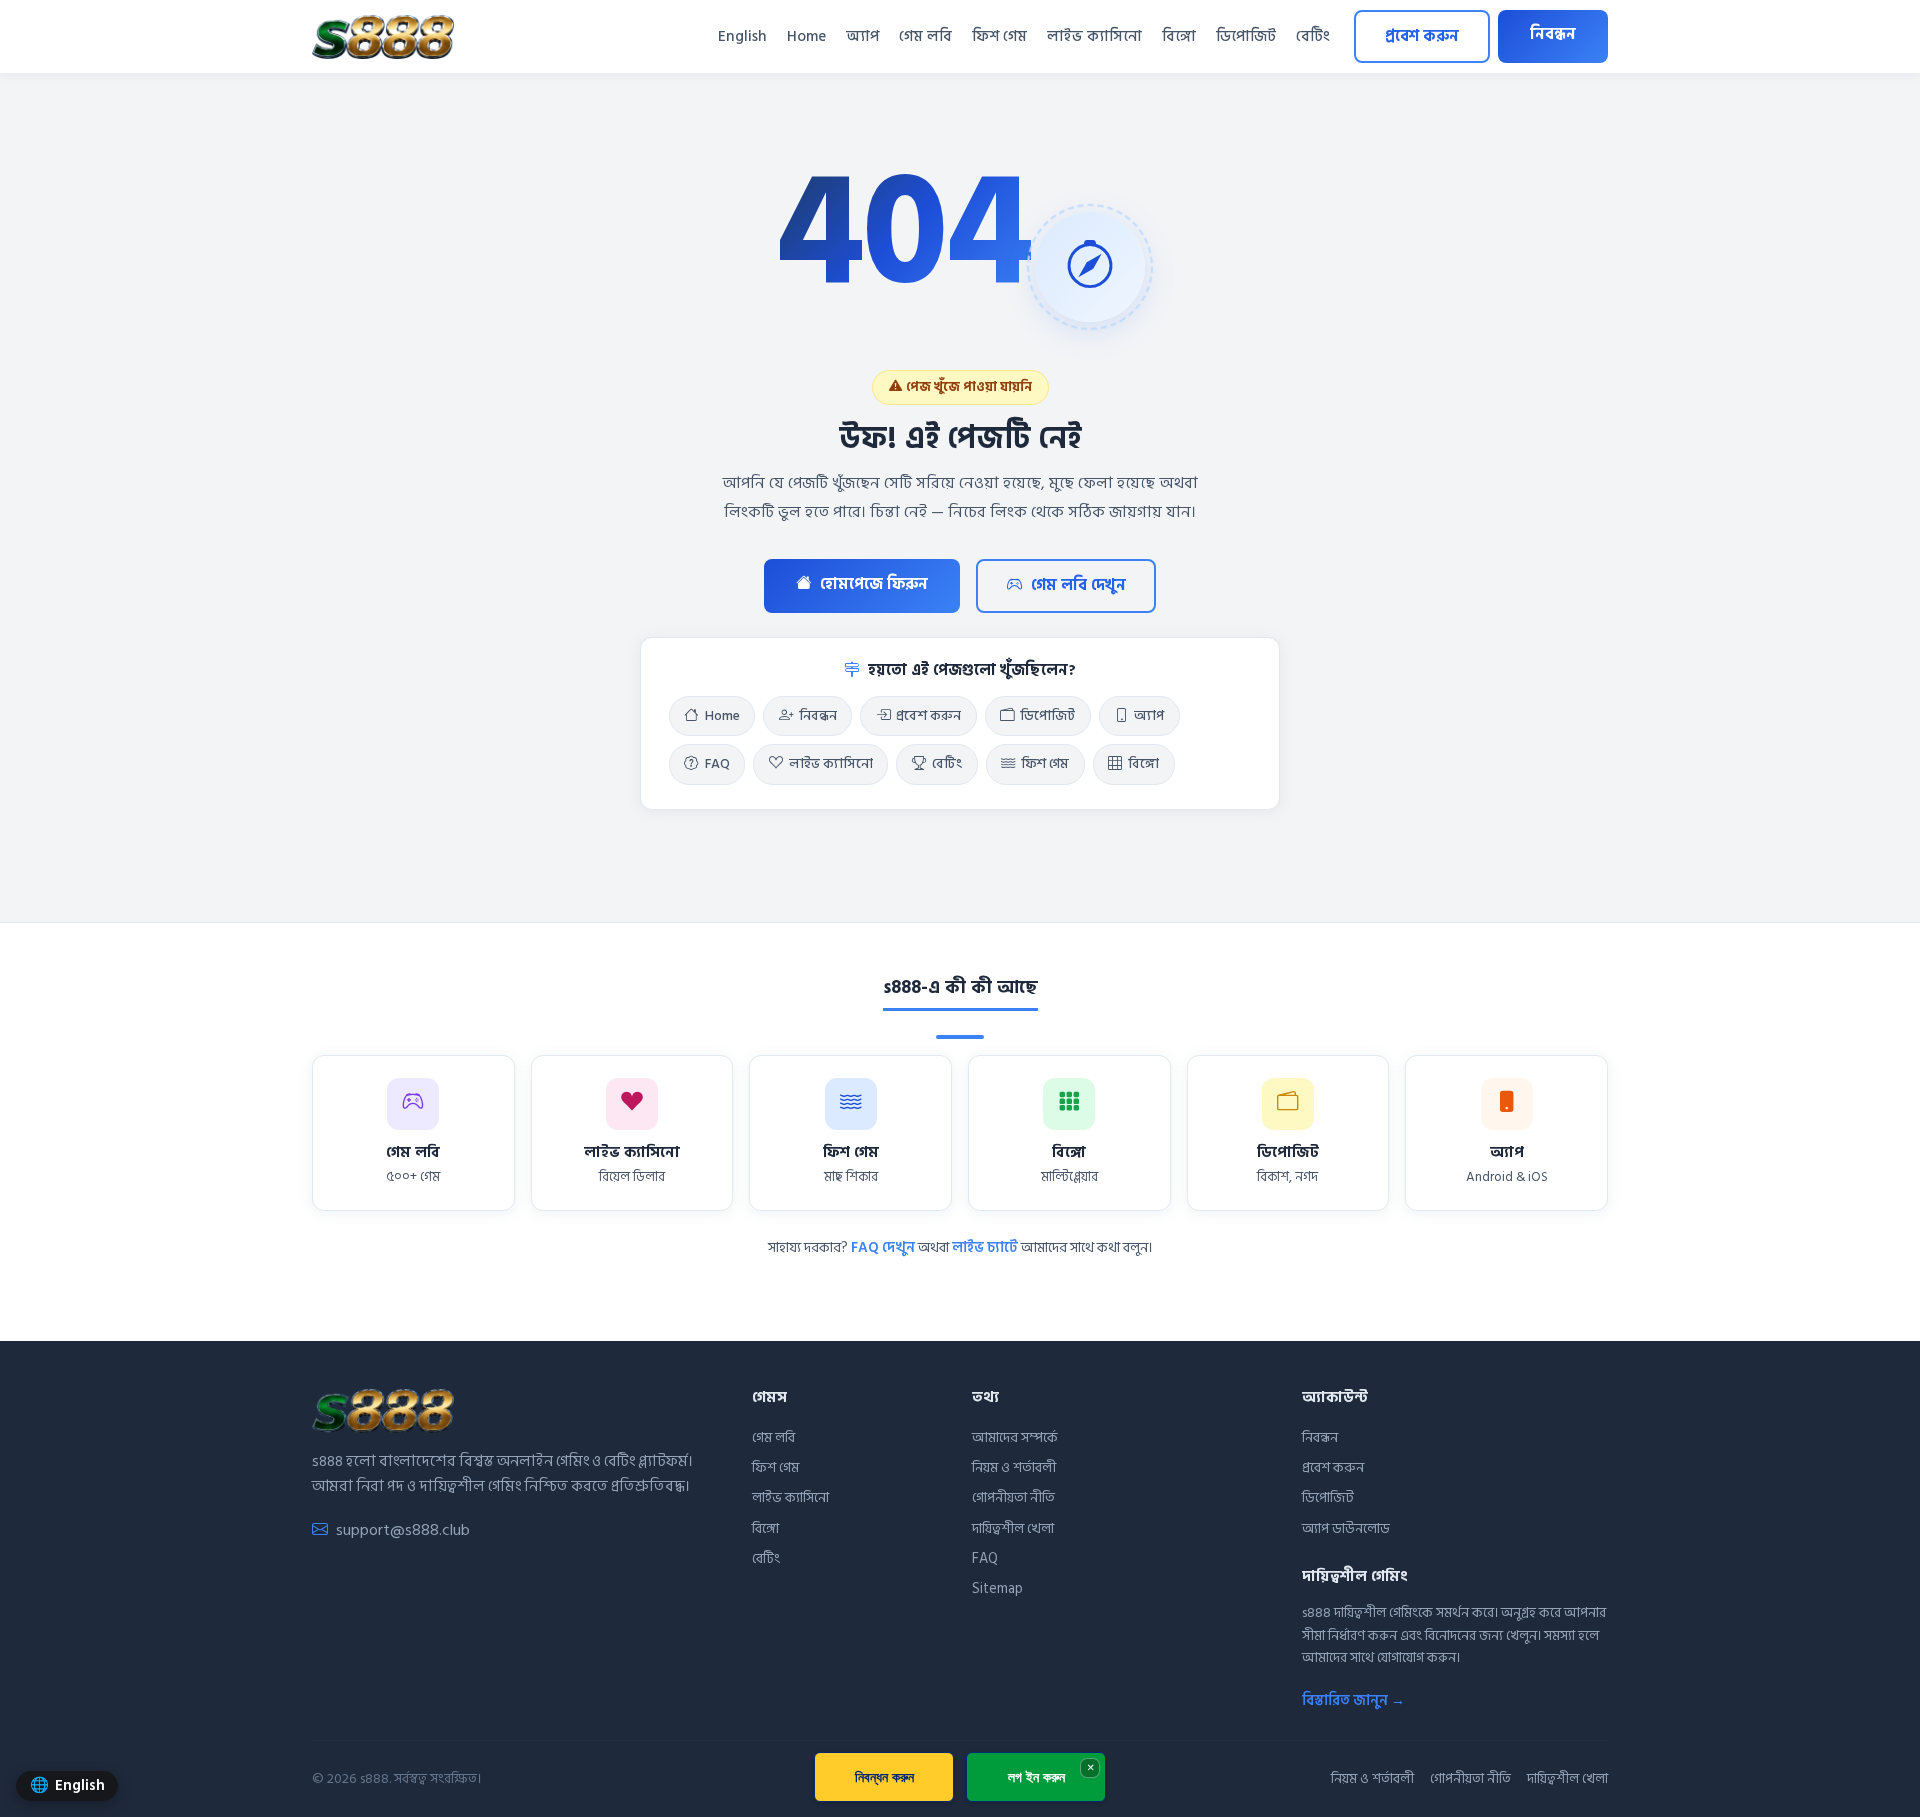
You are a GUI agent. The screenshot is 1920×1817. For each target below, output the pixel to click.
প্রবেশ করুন (1422, 36)
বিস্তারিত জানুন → (1353, 1700)
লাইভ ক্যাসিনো (1094, 36)
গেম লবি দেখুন (1078, 585)
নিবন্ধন (1553, 34)
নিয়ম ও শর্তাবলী (1014, 1467)
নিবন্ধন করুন (884, 1776)
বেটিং (1313, 36)
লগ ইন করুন (1036, 1776)
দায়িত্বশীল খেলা (1013, 1528)
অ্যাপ (862, 36)
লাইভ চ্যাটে (985, 1247)
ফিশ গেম (999, 36)
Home (806, 36)
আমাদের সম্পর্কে (1015, 1437)
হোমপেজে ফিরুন (874, 584)
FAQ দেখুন (883, 1247)
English (742, 36)
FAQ (717, 764)
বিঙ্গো (1179, 36)
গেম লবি (925, 36)
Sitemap (997, 1588)
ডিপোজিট (1246, 36)
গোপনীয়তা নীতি (1013, 1497)
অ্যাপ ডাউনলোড (1346, 1528)
